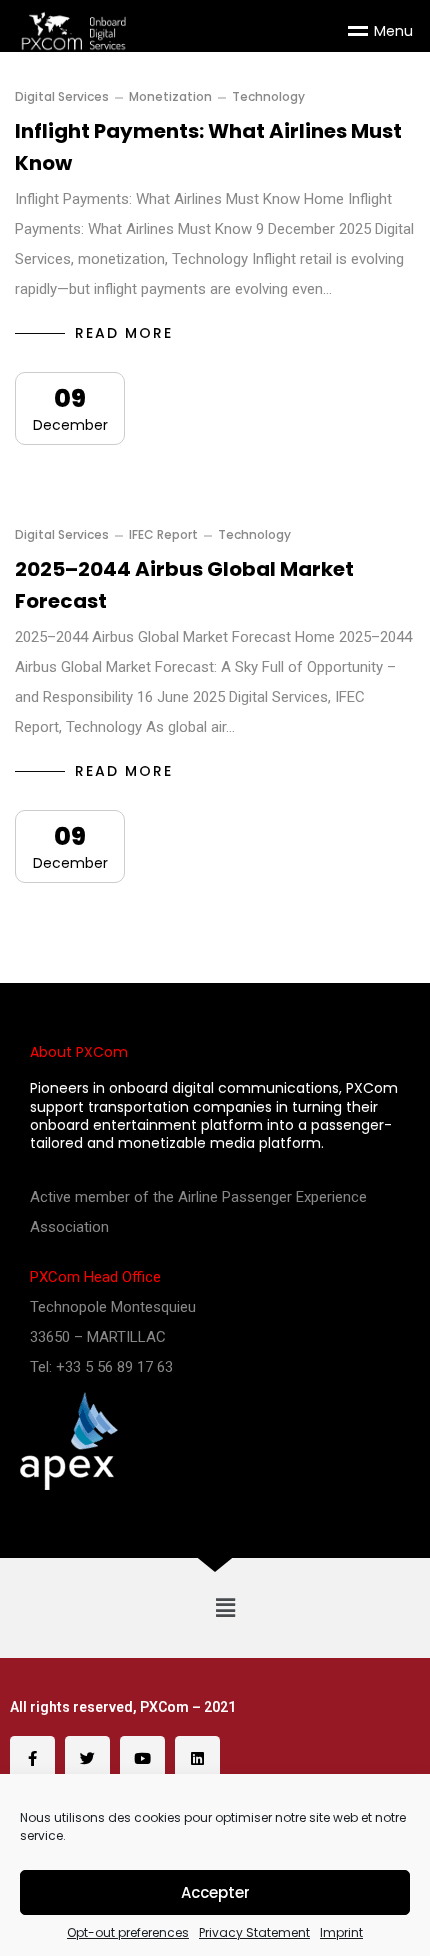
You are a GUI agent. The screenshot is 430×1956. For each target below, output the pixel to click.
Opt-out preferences (128, 1933)
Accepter (215, 1892)
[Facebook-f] (32, 1758)
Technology (268, 97)
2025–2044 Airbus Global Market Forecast (184, 585)
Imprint (341, 1933)
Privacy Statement (254, 1933)
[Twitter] (87, 1758)
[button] (225, 1608)
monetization (170, 97)
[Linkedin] (197, 1758)
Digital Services (62, 97)
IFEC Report (163, 535)
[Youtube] (142, 1758)
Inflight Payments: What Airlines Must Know (208, 147)
